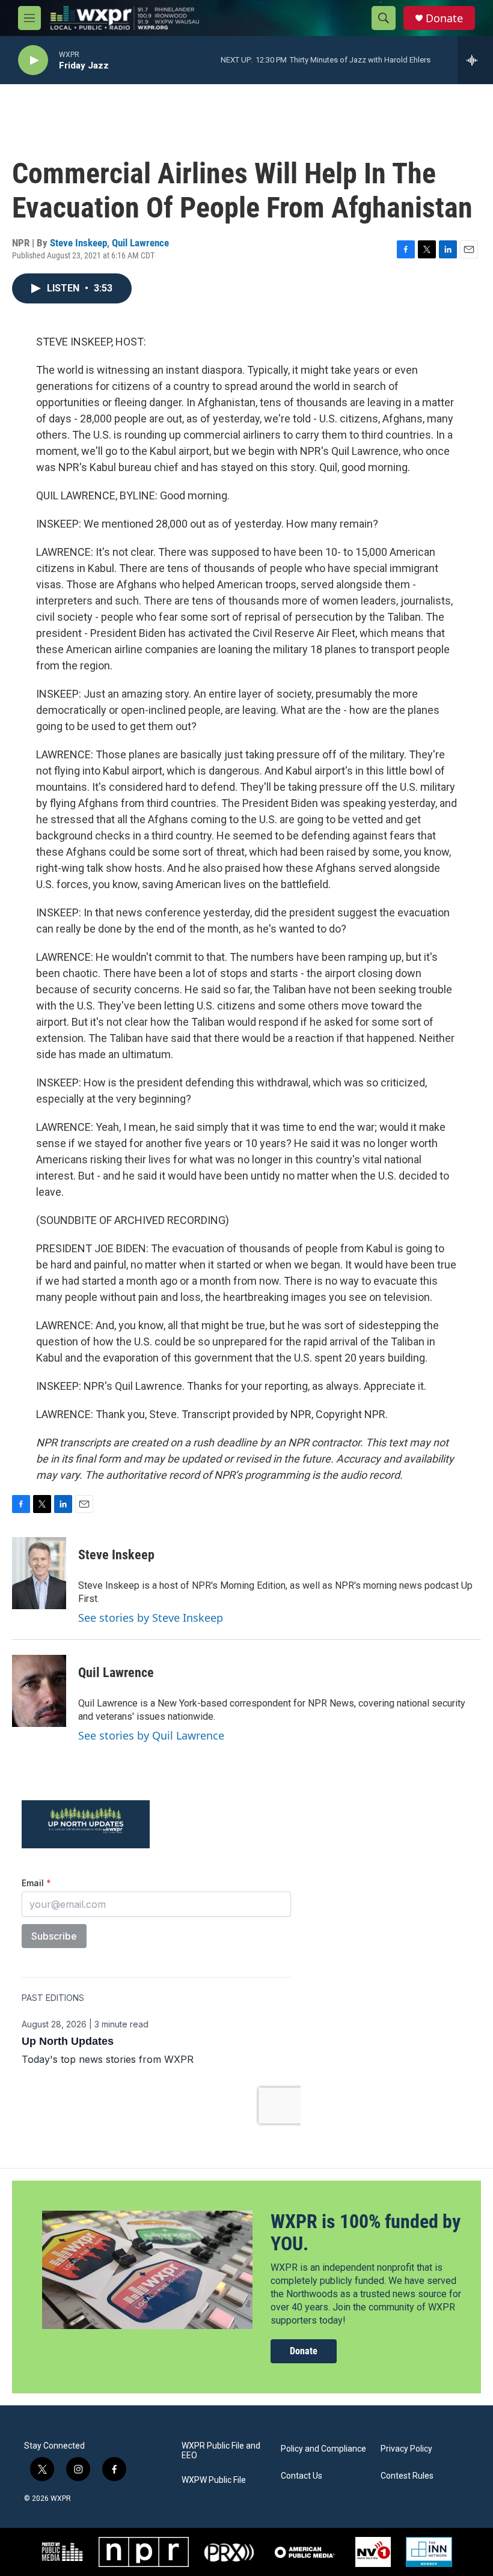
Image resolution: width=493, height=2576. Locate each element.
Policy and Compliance (323, 2449)
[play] (33, 60)
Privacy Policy (406, 2449)
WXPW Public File (214, 2480)
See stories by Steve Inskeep (151, 1618)
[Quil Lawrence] (39, 1691)
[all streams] (475, 60)
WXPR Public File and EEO (221, 2451)
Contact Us (302, 2476)
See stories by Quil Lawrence (151, 1735)
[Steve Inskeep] (39, 1573)
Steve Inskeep (78, 243)
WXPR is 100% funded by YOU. (366, 2233)
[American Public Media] (305, 2552)
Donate (444, 18)
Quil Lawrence (140, 243)
